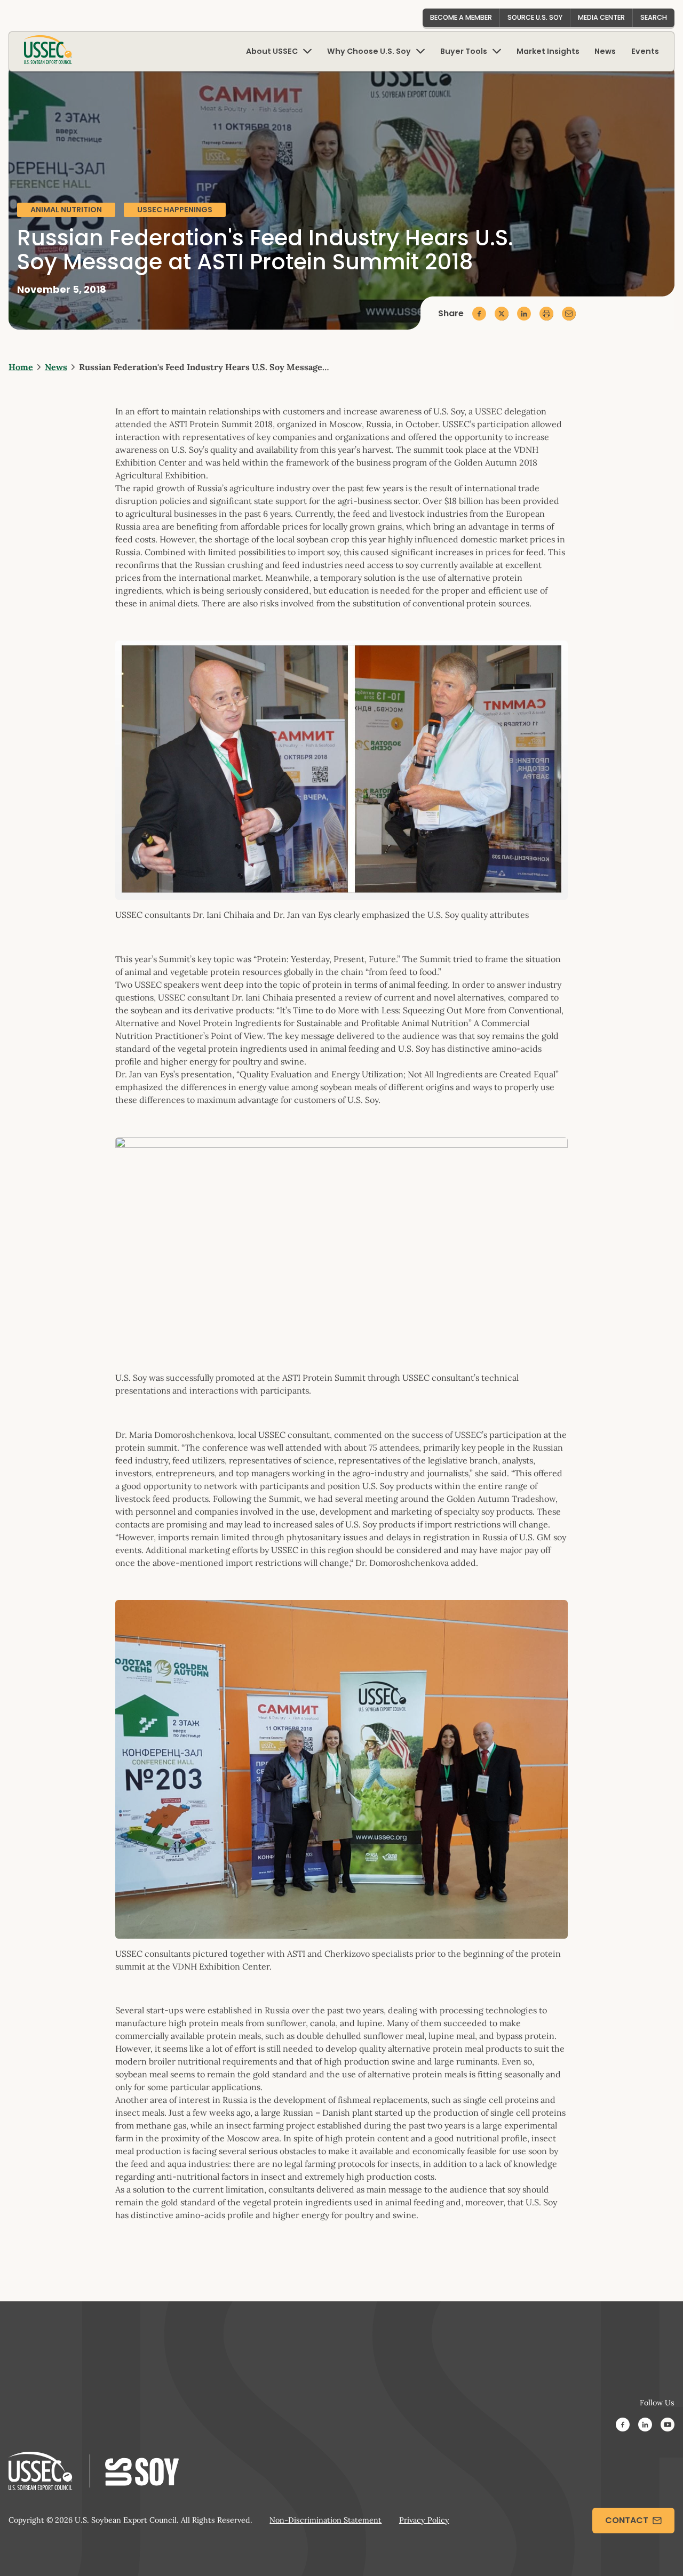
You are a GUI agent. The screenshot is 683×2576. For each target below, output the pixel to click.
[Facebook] (623, 2426)
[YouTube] (668, 2426)
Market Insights (548, 51)
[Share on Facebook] (479, 314)
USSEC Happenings (175, 210)
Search (654, 17)
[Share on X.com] (502, 314)
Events (645, 51)
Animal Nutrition (66, 210)
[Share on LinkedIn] (524, 314)
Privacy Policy (424, 2520)
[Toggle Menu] (307, 51)
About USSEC (272, 51)
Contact (627, 2520)
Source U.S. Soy (535, 17)
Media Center (601, 17)
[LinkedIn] (645, 2426)
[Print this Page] (546, 314)
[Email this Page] (569, 314)
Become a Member (461, 17)
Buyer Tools (464, 51)
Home (21, 367)
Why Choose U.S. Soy (369, 51)
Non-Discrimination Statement (325, 2520)
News (605, 51)
